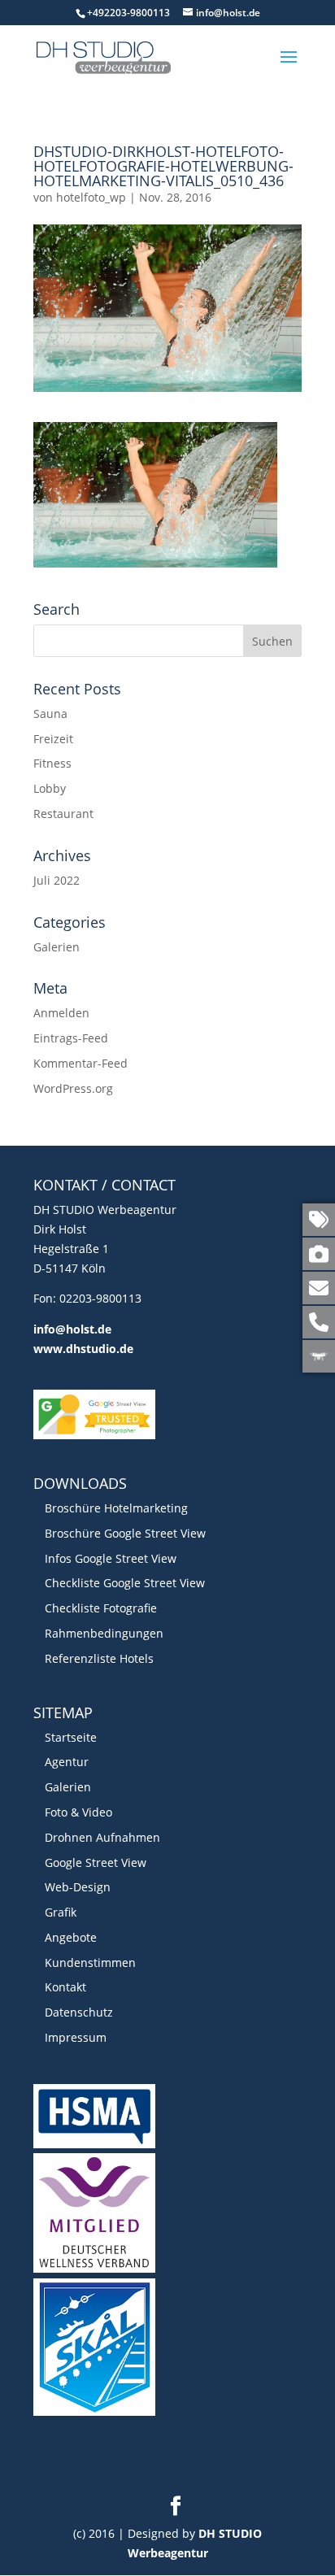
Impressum (76, 2037)
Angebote (71, 1937)
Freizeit (53, 739)
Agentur (67, 1762)
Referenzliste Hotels (99, 1658)
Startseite (71, 1737)
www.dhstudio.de (83, 1349)
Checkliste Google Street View (125, 1583)
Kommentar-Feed (80, 1063)
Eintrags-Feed (71, 1038)
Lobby (50, 788)
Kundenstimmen (90, 1962)
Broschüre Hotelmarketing (116, 1508)
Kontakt (65, 1987)
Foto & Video (78, 1812)
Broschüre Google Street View (125, 1533)
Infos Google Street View (111, 1558)
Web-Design (78, 1887)
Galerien (57, 947)
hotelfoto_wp (91, 197)
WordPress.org (73, 1088)
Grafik (61, 1912)
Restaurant (63, 814)
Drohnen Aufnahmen (102, 1837)
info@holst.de (72, 1329)
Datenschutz (79, 2012)
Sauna (50, 714)
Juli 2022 (57, 880)
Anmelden (61, 1013)
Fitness (52, 763)
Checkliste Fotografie (101, 1608)
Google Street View (96, 1862)
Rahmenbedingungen (104, 1633)
